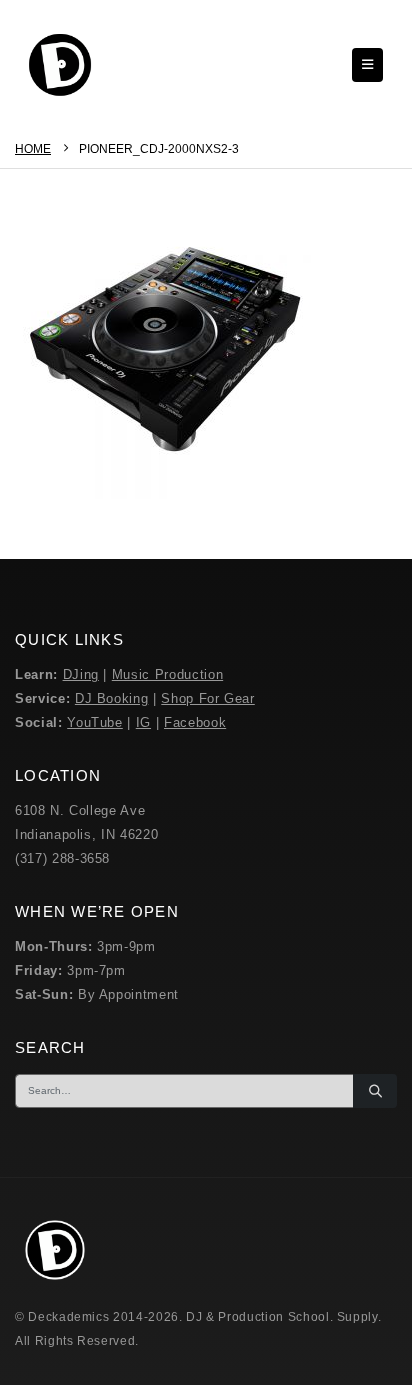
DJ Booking (112, 698)
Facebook (195, 722)
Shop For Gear (207, 698)
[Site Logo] (60, 65)
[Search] (375, 1091)
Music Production (167, 674)
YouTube (95, 722)
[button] (367, 65)
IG (143, 722)
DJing (81, 674)
